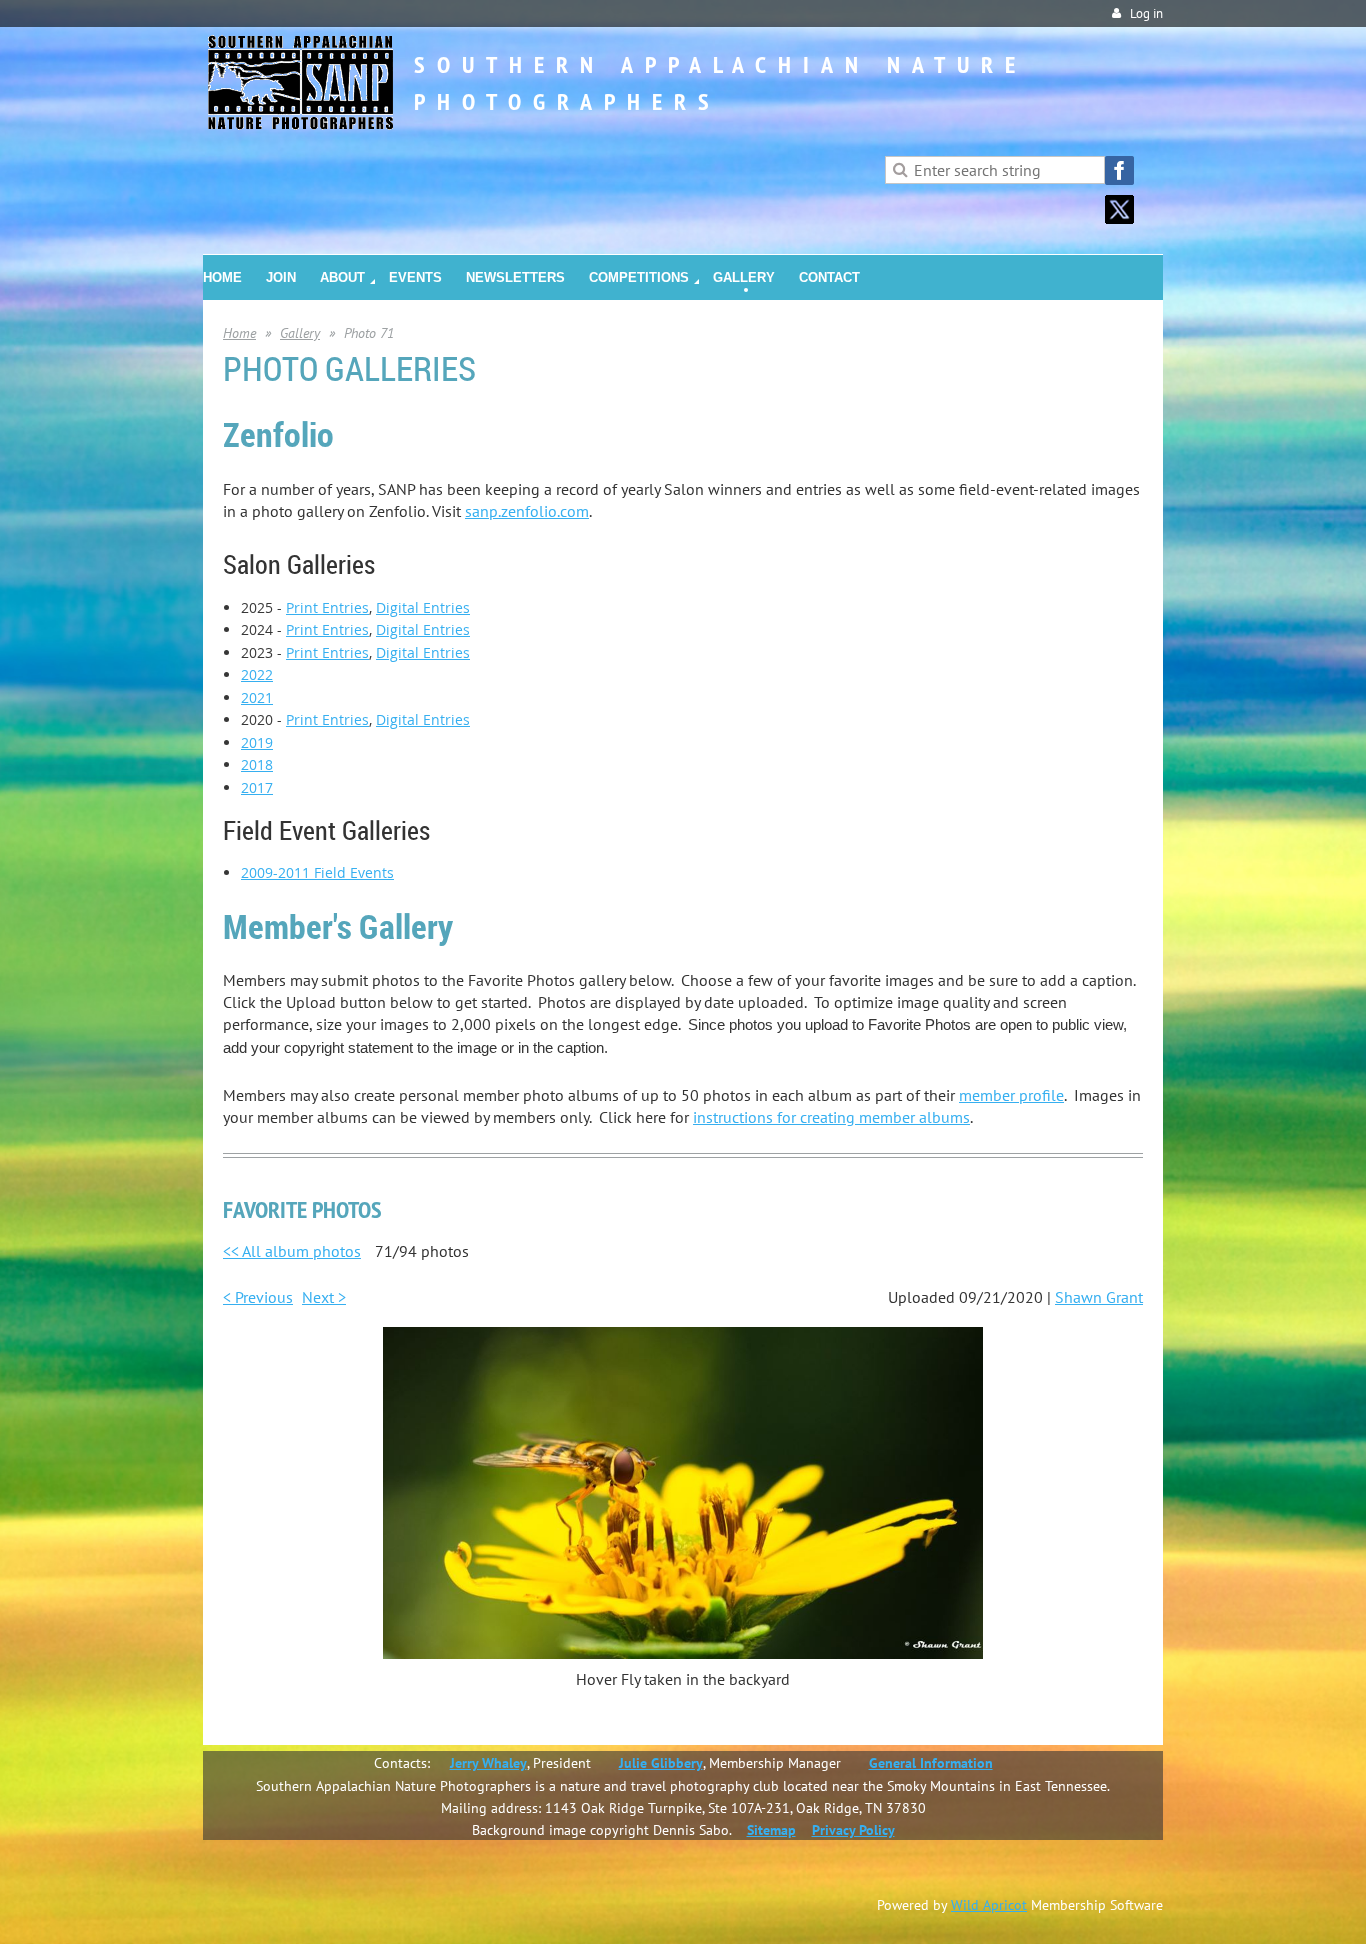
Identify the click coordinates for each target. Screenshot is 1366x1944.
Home (239, 333)
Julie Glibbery (661, 1763)
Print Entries (327, 607)
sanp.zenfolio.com (527, 511)
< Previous (258, 1297)
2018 (257, 764)
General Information (931, 1763)
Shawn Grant (1099, 1297)
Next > (324, 1297)
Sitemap (771, 1830)
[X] (1119, 209)
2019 (257, 742)
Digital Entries (423, 607)
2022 (257, 674)
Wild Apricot (989, 1905)
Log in (1146, 13)
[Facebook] (1119, 170)
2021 (257, 697)
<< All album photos (292, 1251)
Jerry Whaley (488, 1763)
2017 (257, 787)
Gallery (300, 333)
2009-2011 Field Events (317, 872)
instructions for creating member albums (831, 1117)
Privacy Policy (853, 1830)
